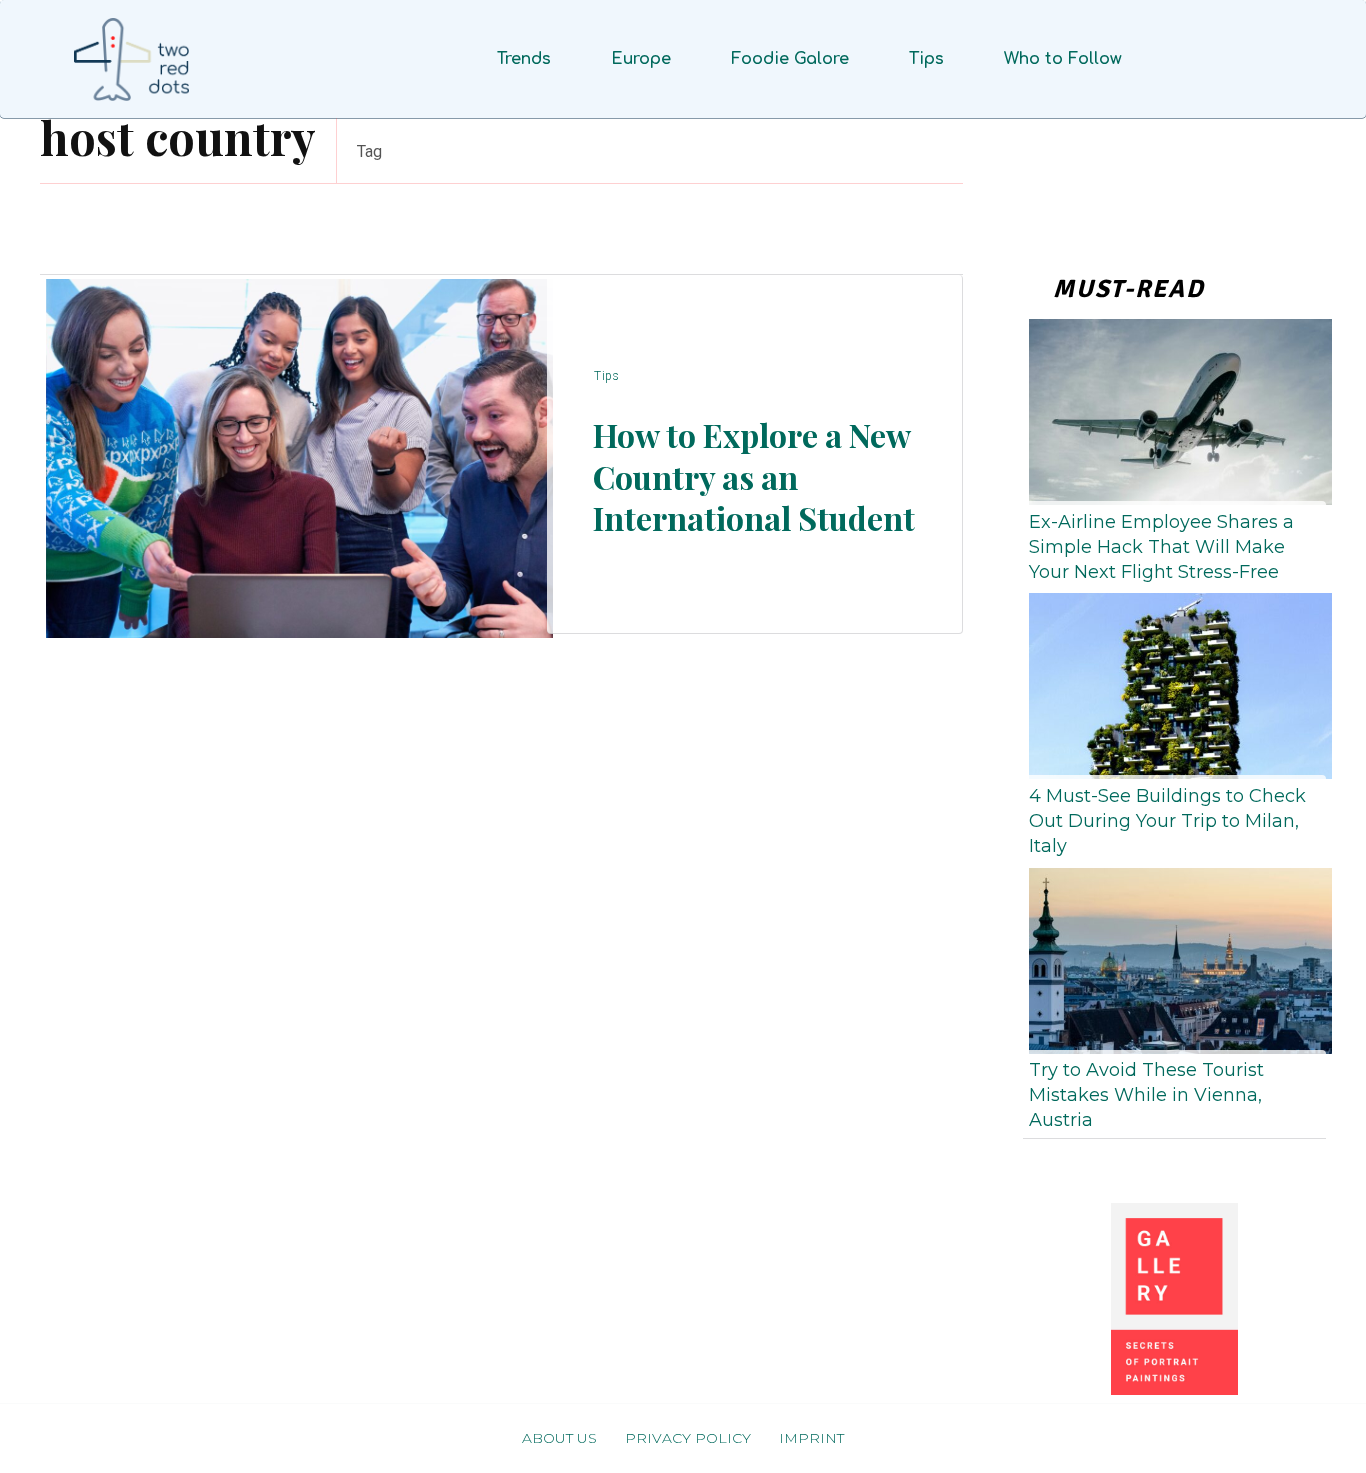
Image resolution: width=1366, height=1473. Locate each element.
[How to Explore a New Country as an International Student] (293, 454)
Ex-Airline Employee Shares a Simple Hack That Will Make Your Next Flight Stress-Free (1161, 547)
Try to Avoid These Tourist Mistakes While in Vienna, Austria (1146, 1095)
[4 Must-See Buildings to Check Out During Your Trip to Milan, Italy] (1174, 682)
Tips (606, 376)
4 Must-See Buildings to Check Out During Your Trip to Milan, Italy (1167, 821)
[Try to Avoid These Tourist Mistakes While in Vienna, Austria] (1174, 957)
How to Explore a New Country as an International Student (754, 476)
